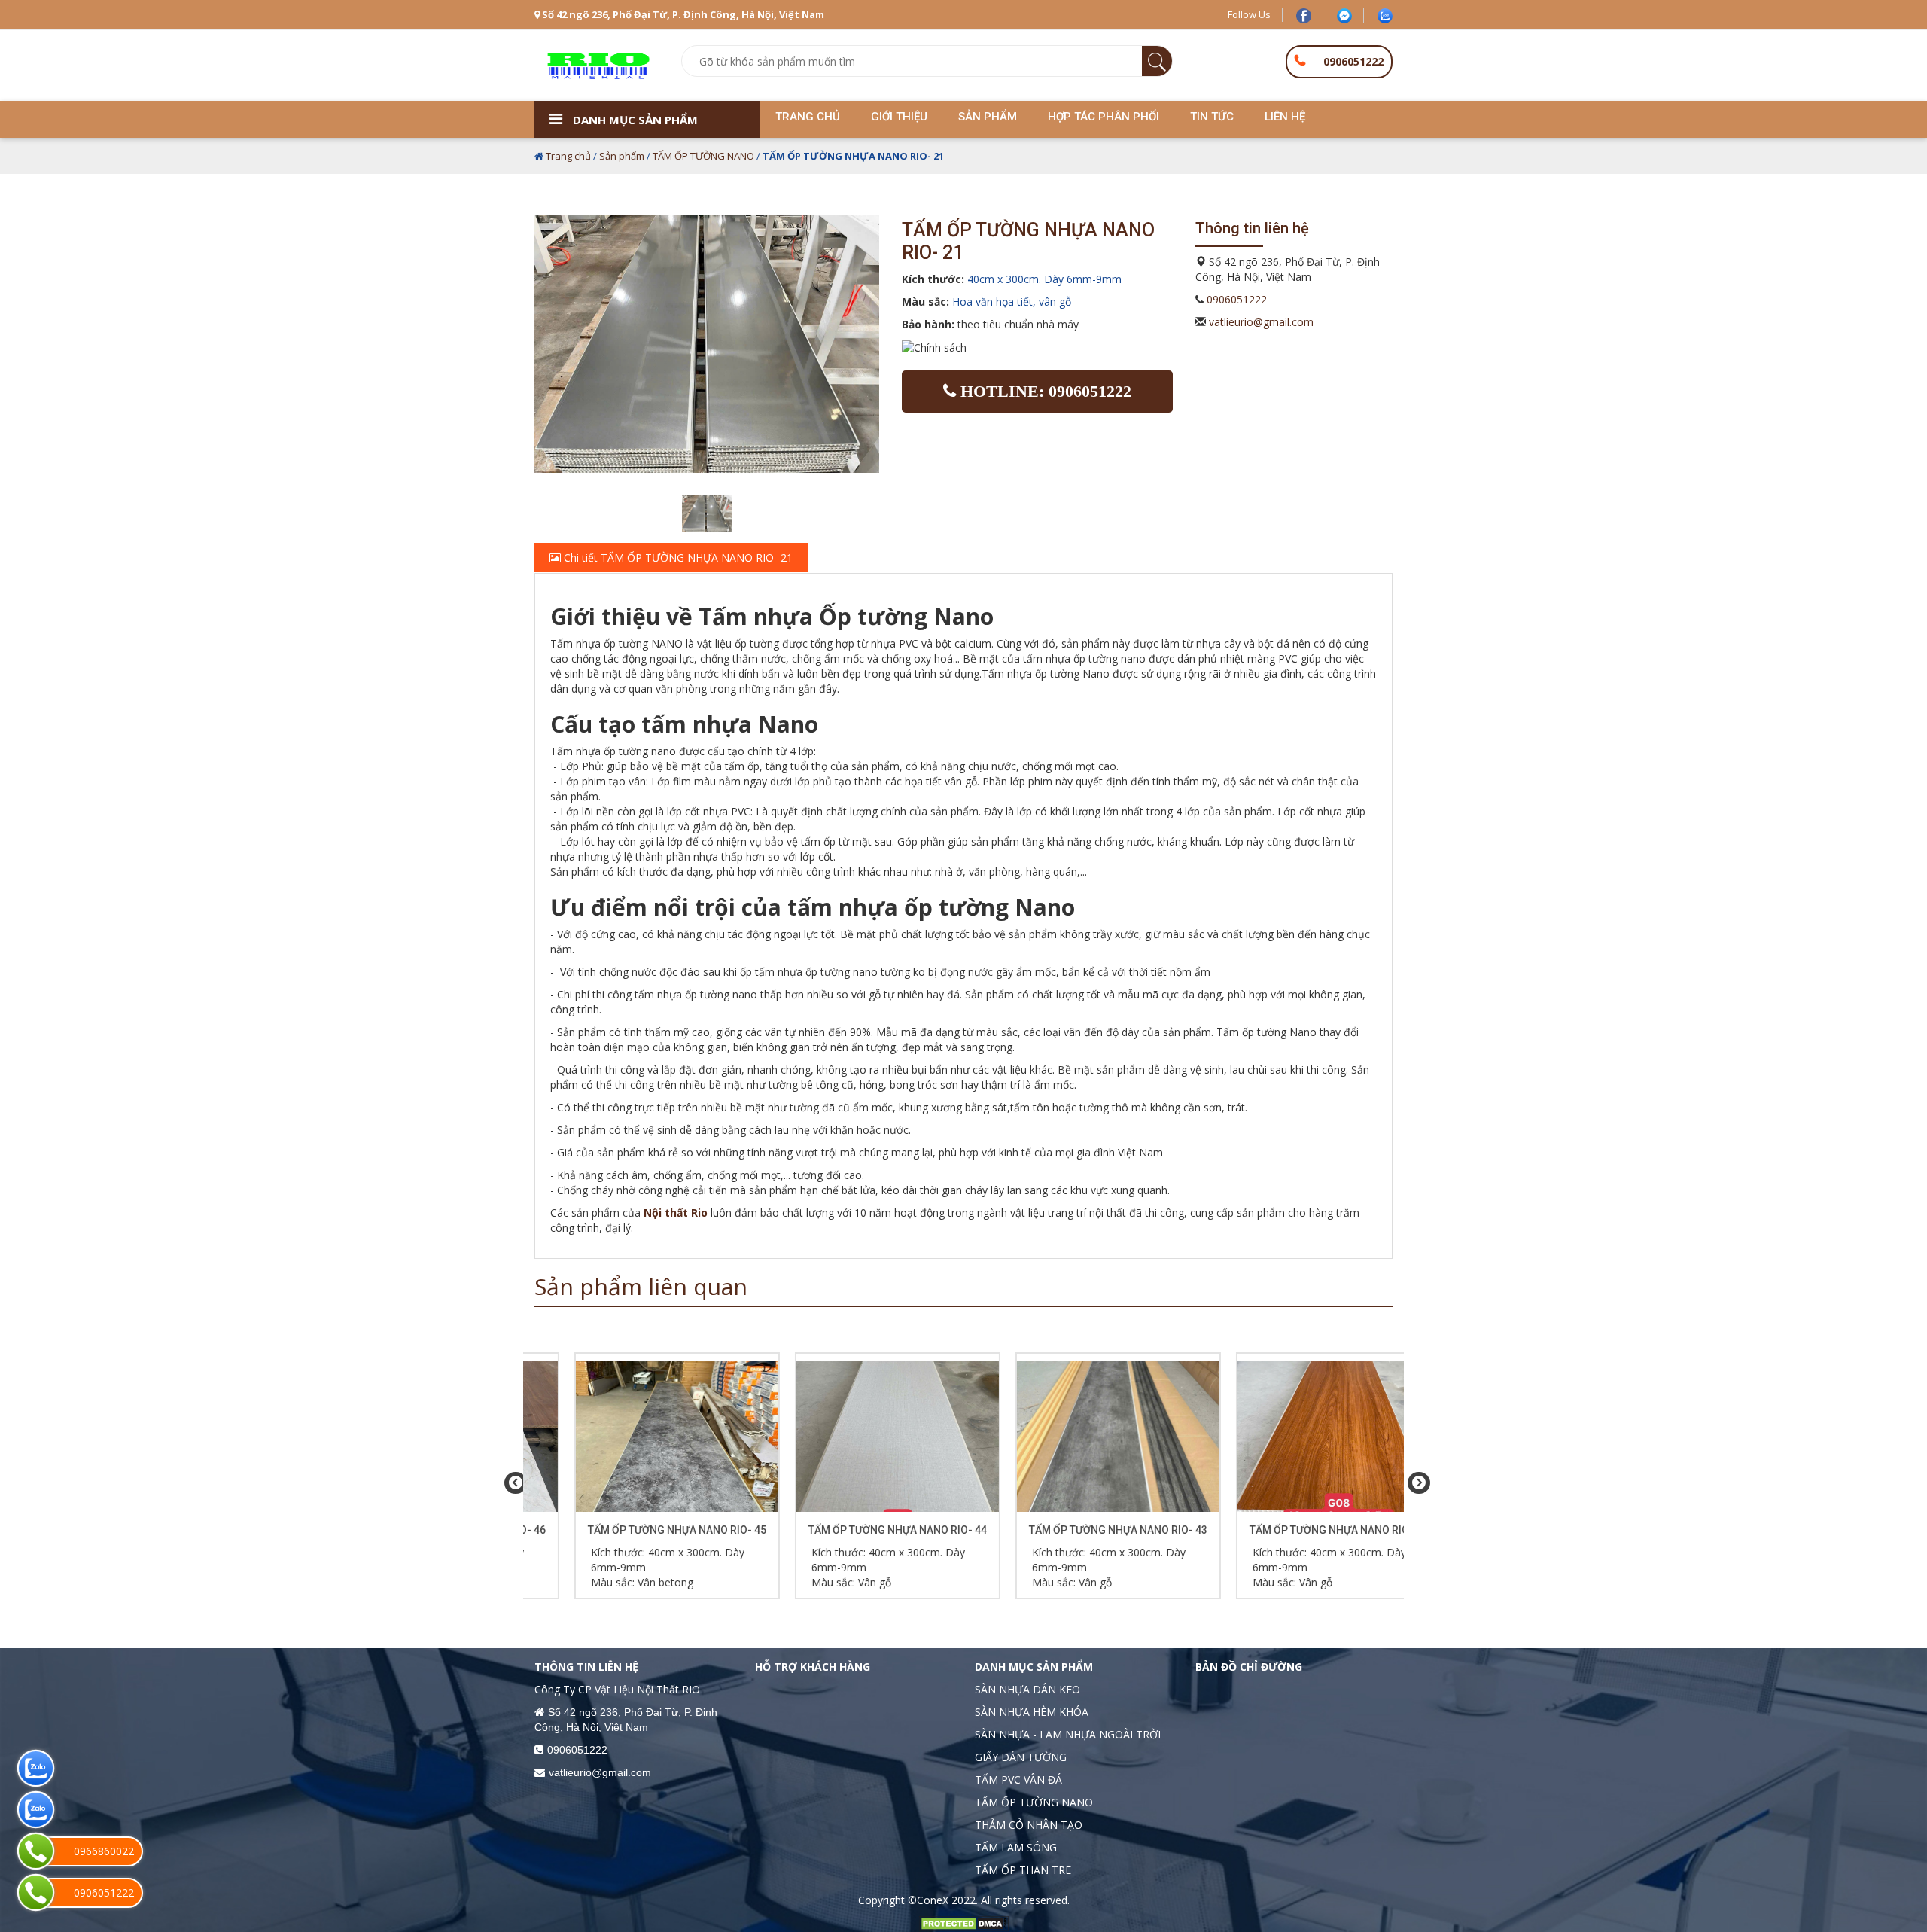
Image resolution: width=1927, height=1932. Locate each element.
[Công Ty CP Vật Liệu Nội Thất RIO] (597, 64)
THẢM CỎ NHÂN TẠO (1029, 1825)
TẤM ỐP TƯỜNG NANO (703, 156)
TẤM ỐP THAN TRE (1023, 1870)
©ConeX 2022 (942, 1900)
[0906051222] (36, 1892)
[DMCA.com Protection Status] (963, 1923)
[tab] (963, 558)
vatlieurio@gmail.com (1261, 322)
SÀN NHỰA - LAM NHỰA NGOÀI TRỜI (1068, 1734)
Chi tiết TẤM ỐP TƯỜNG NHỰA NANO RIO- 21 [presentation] (677, 558)
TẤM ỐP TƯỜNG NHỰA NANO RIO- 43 (1075, 1530)
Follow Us (1249, 14)
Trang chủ (568, 156)
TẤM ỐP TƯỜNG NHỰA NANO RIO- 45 (633, 1530)
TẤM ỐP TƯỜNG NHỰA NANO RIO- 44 (854, 1530)
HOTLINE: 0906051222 (1044, 391)
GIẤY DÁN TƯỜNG (1021, 1757)
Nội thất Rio (676, 1213)
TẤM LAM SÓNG (1016, 1847)
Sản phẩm (622, 156)
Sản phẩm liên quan (641, 1286)
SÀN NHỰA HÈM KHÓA (1032, 1712)
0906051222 (1353, 61)
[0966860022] (36, 1851)
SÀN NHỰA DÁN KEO (1027, 1689)
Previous (512, 1483)
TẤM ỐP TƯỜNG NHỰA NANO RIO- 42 (1295, 1530)
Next (1415, 1483)
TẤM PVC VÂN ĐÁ (1018, 1780)
